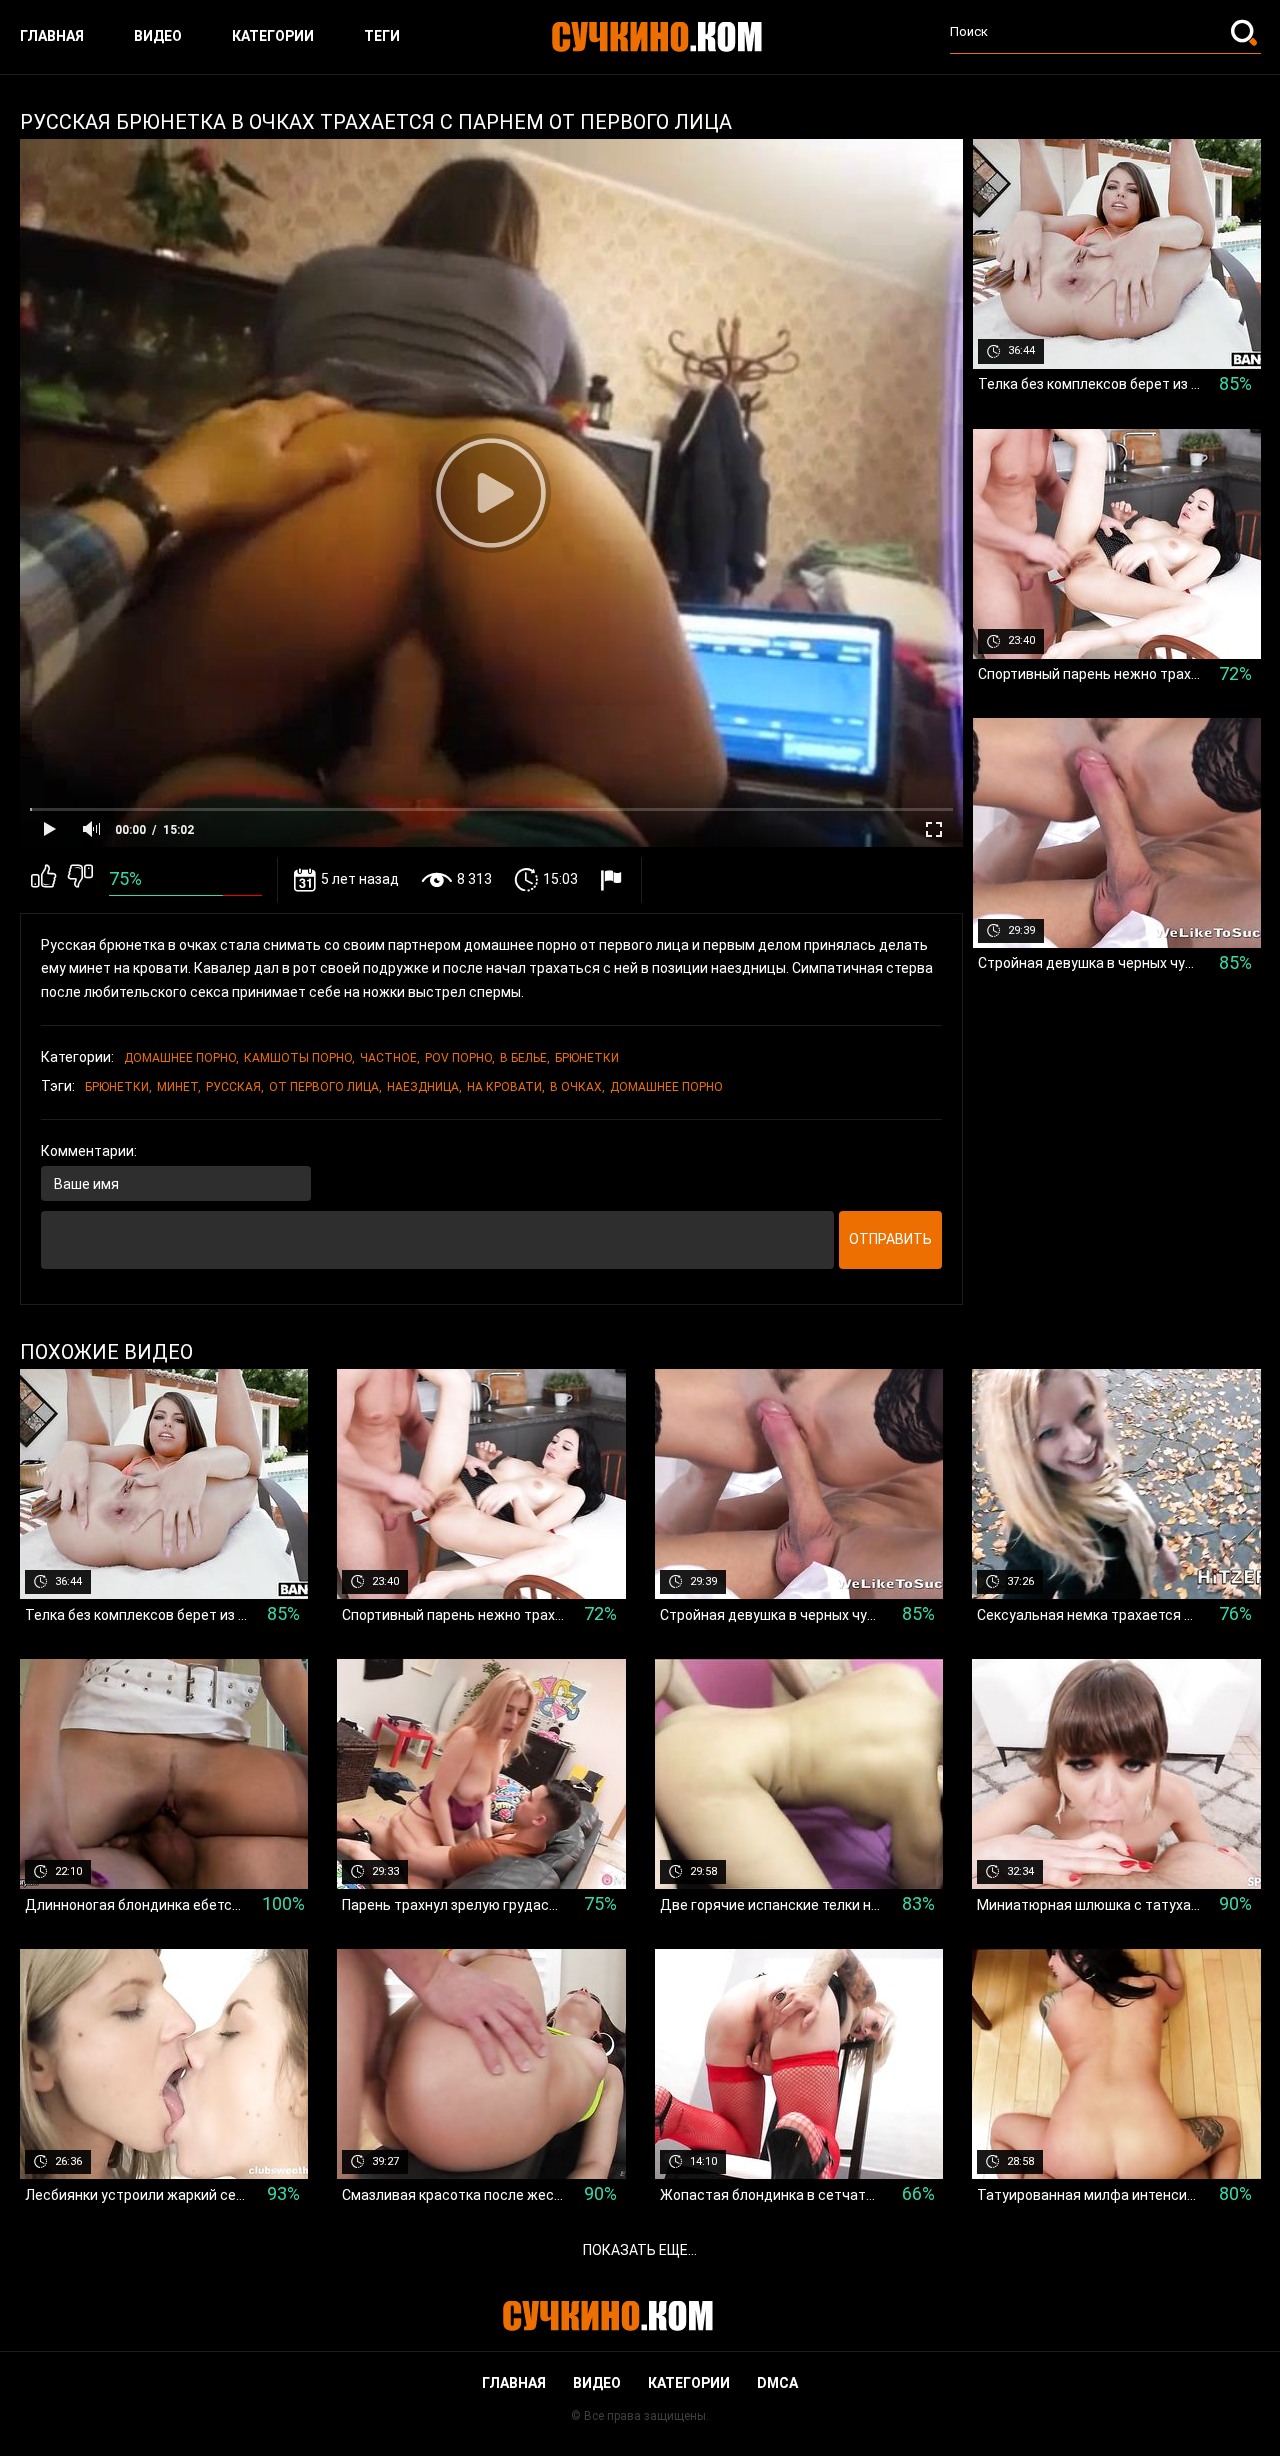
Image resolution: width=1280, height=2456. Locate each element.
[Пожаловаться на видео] (613, 879)
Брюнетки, (118, 1087)
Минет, (179, 1087)
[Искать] (1246, 32)
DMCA (777, 2383)
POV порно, (460, 1058)
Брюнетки (587, 1058)
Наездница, (424, 1087)
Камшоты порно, (299, 1058)
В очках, (577, 1087)
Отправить (890, 1239)
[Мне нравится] (43, 880)
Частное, (390, 1058)
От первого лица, (325, 1087)
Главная (52, 36)
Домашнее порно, (181, 1058)
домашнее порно (666, 1087)
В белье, (525, 1058)
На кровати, (506, 1087)
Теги (382, 36)
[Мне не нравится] (80, 880)
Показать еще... (640, 2250)
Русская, (235, 1087)
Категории (273, 36)
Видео (158, 36)
